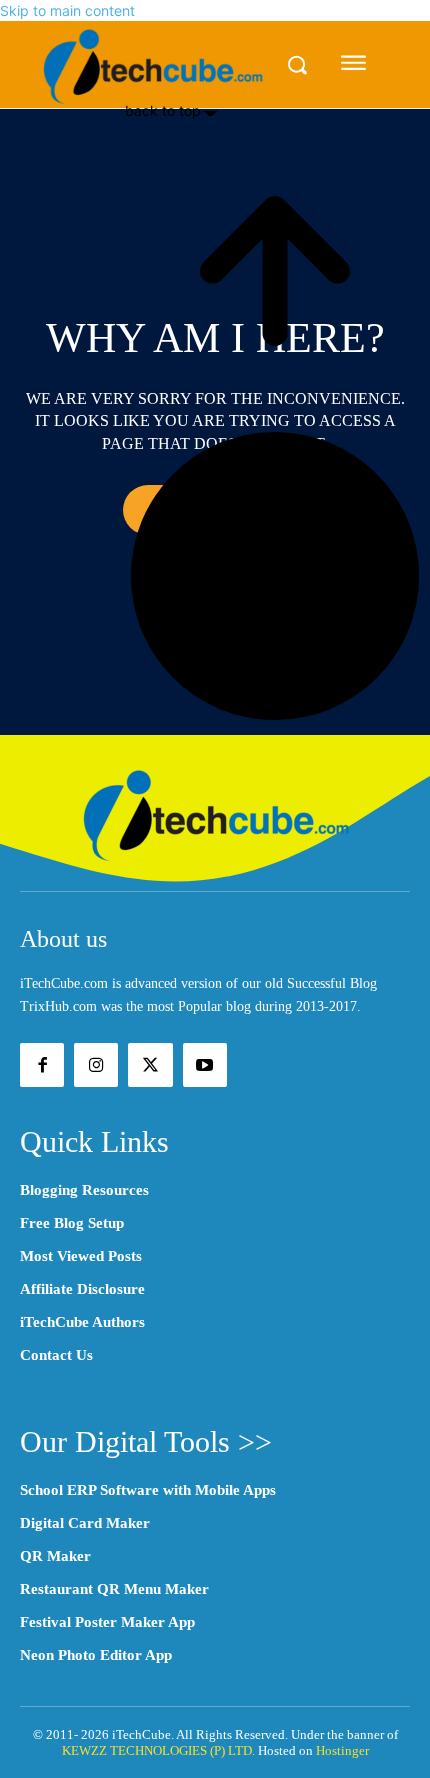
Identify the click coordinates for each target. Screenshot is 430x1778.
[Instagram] (96, 1065)
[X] (150, 1065)
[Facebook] (42, 1065)
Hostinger (342, 1750)
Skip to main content (67, 10)
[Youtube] (205, 1065)
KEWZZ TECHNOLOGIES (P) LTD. (158, 1750)
